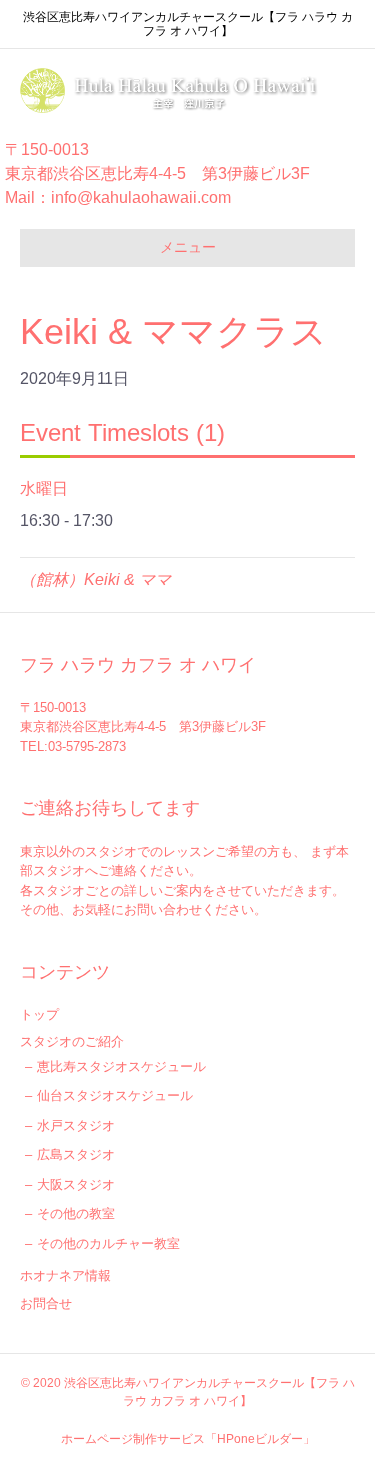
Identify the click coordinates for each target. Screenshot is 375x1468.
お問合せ (46, 1303)
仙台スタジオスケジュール (115, 1095)
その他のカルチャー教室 (108, 1243)
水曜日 (44, 488)
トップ (39, 1014)
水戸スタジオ (76, 1125)
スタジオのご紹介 (72, 1041)
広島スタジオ (76, 1154)
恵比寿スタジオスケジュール (121, 1066)
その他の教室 (76, 1213)
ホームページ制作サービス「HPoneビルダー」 (188, 1439)
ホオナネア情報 (65, 1275)
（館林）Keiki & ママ (95, 579)
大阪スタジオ (76, 1184)
